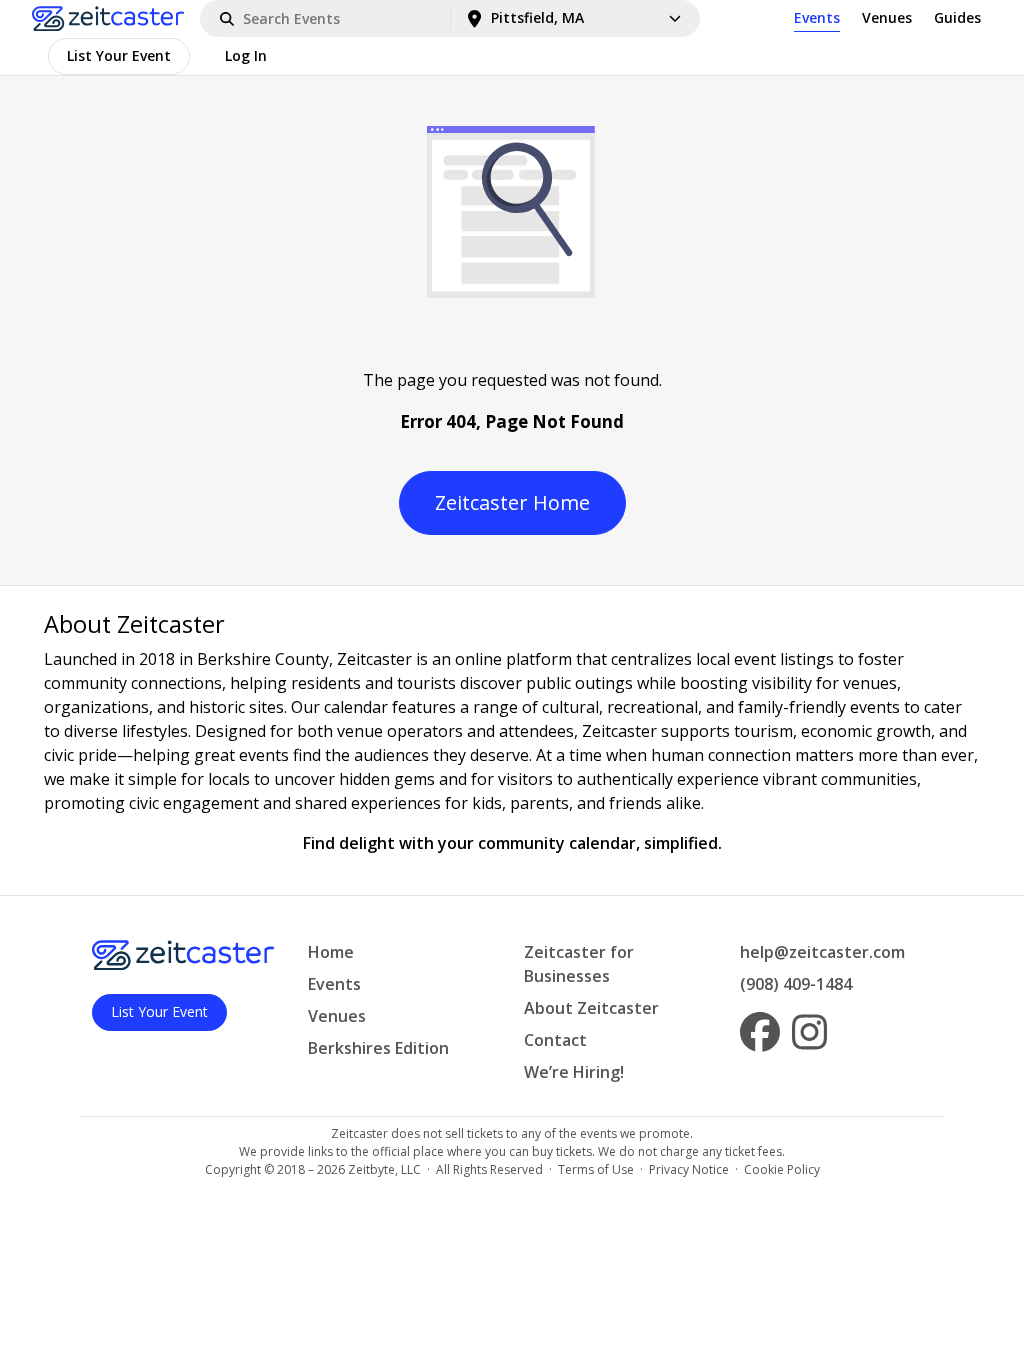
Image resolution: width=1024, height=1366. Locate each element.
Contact (555, 1040)
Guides (957, 17)
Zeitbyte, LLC (384, 1169)
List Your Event (119, 55)
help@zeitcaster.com (822, 952)
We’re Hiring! (574, 1072)
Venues (887, 17)
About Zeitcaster (591, 1008)
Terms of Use (596, 1169)
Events (817, 17)
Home (331, 952)
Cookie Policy (782, 1169)
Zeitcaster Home (512, 502)
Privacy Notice (689, 1169)
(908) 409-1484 (796, 984)
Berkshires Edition (378, 1048)
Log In (246, 55)
